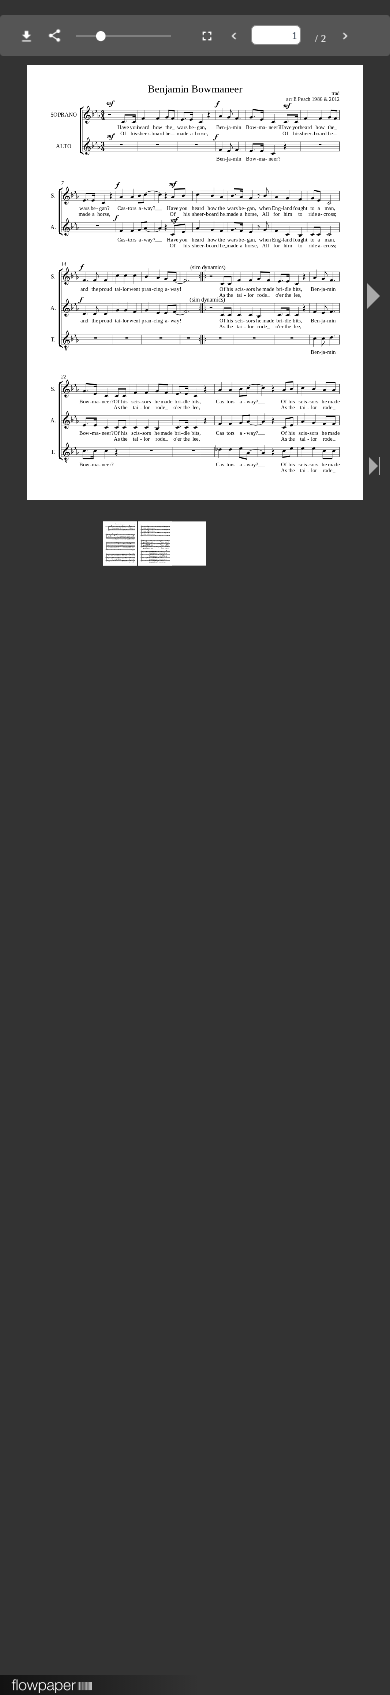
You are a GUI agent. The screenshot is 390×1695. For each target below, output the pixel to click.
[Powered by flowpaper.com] (52, 1679)
